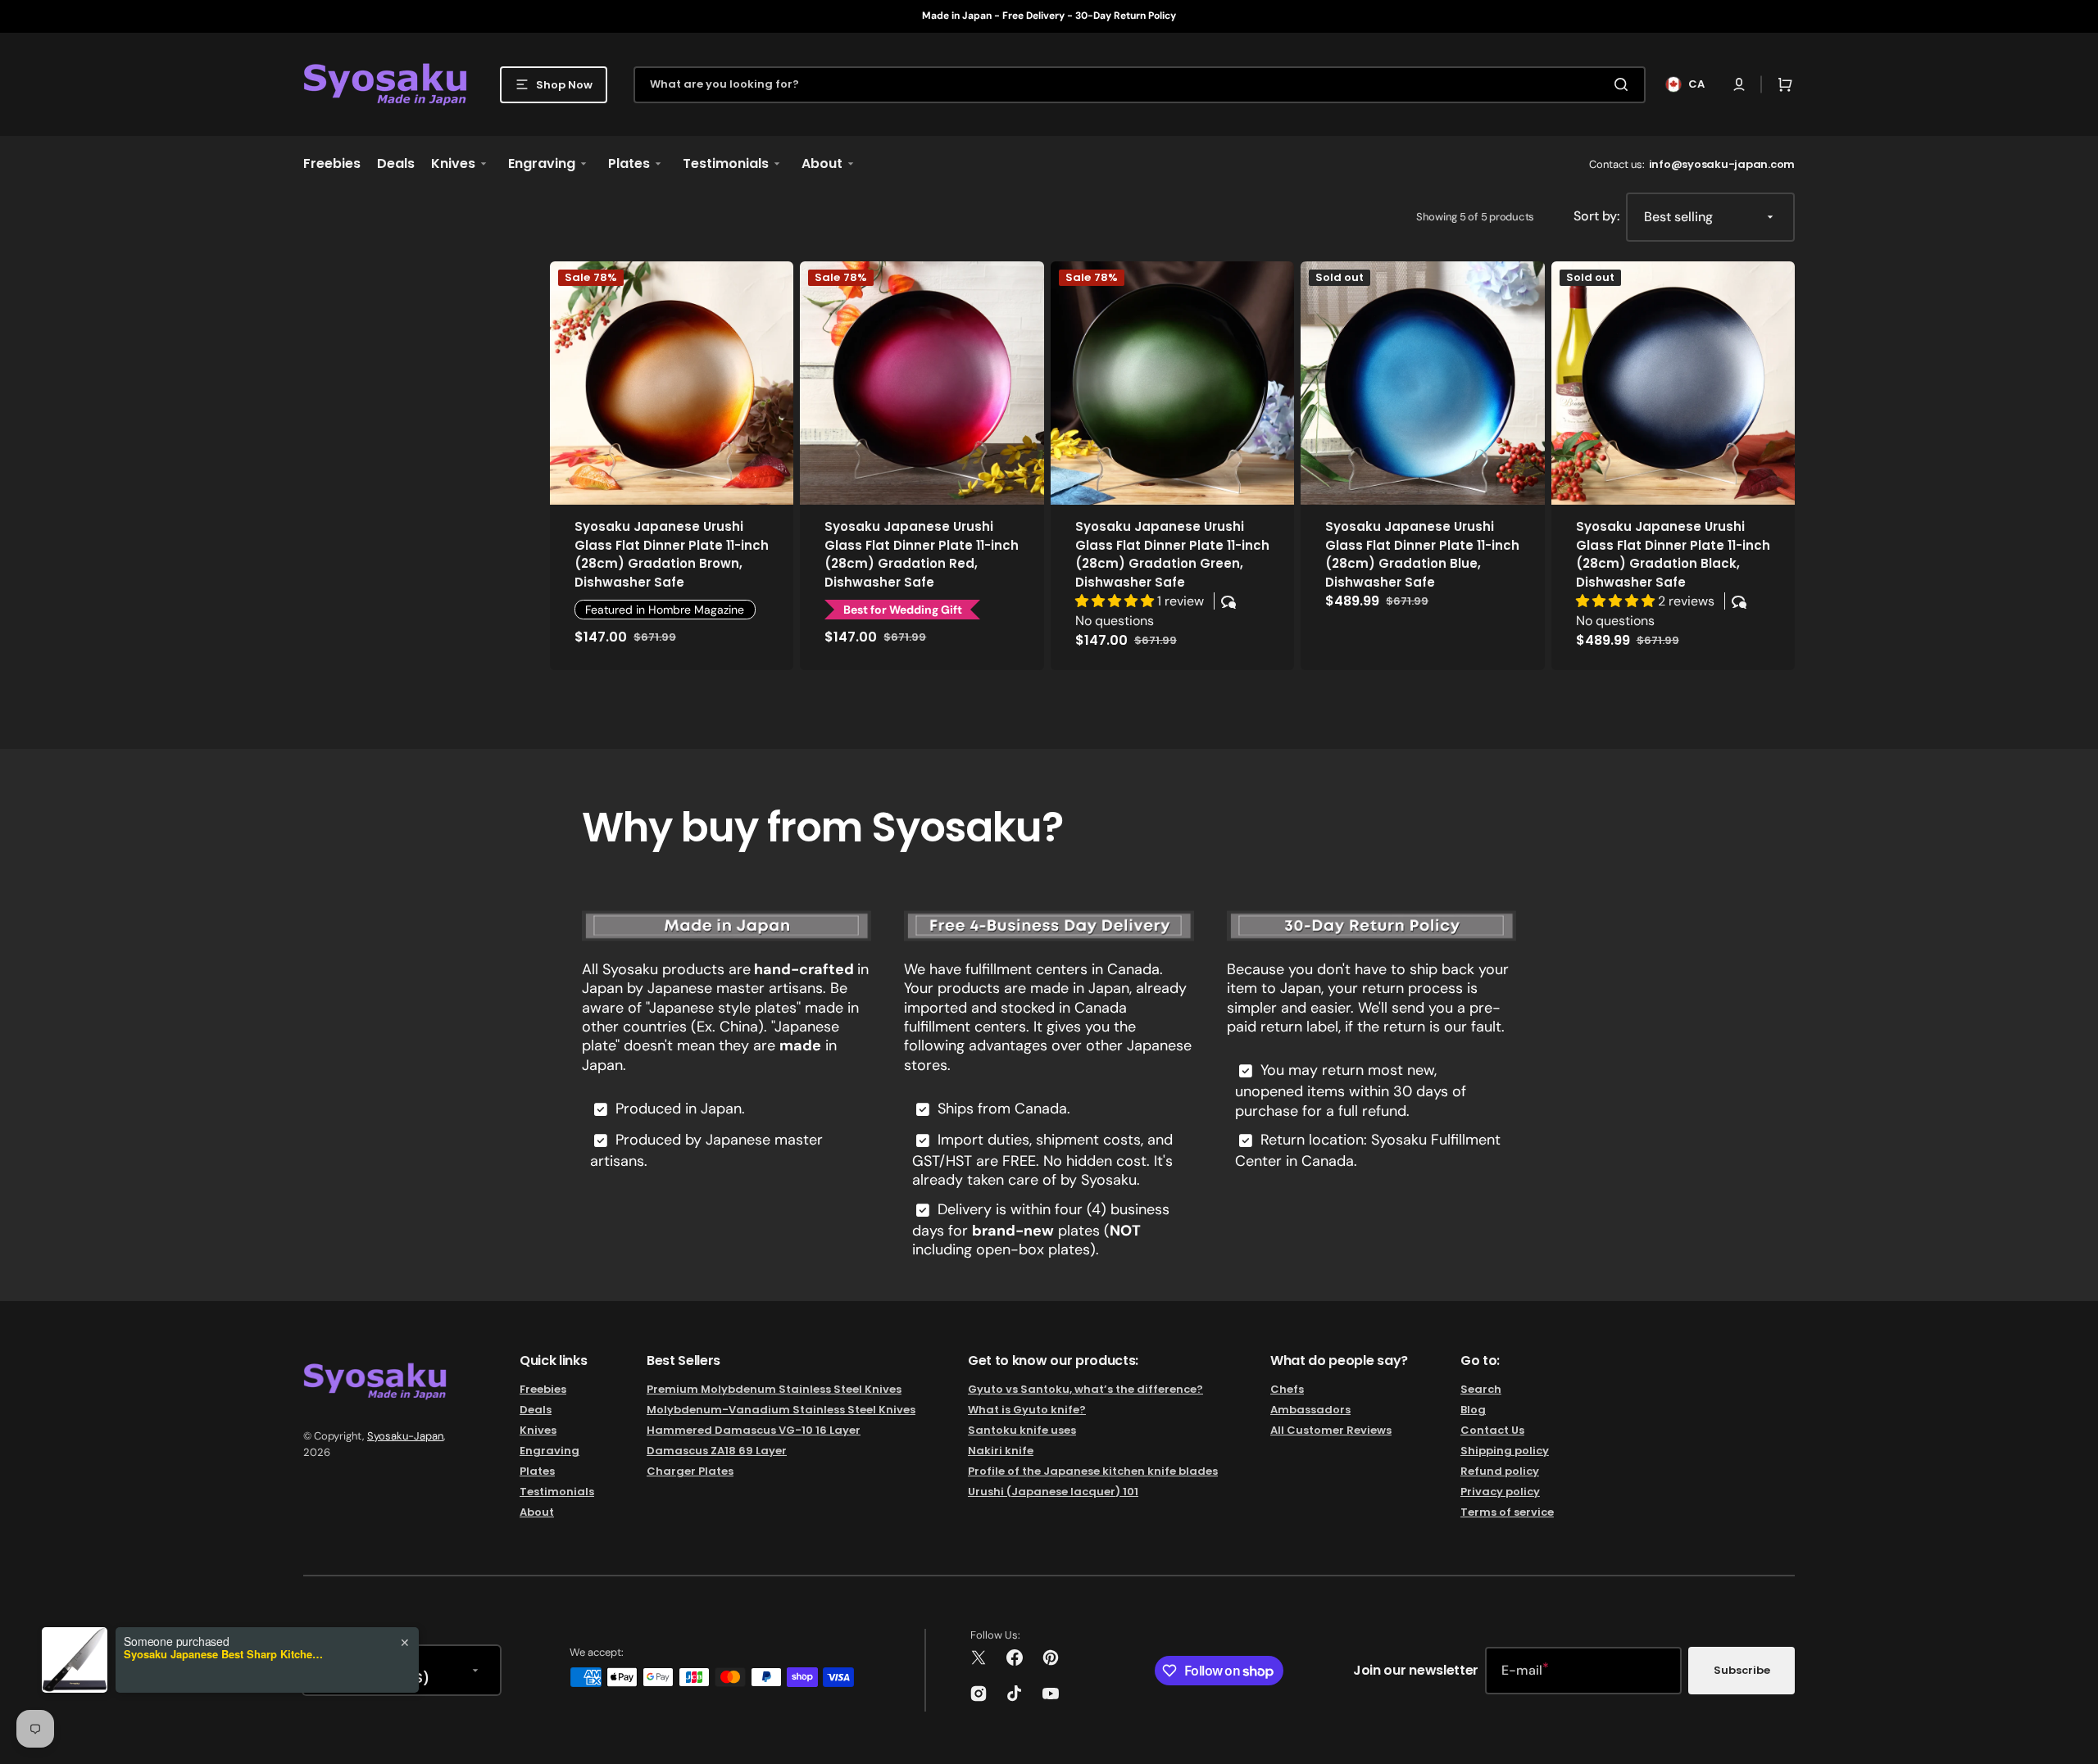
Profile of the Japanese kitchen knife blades (1093, 1471)
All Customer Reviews (1331, 1430)
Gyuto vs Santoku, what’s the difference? (1085, 1390)
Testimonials (557, 1492)
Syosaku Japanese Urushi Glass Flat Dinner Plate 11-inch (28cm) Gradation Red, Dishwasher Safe (922, 554)
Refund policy (1500, 1471)
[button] (1739, 84)
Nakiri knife (1001, 1451)
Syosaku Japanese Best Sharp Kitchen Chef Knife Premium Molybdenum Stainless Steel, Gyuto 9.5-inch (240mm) (226, 1654)
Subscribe (1742, 1670)
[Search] (1624, 84)
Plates (537, 1471)
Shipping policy (1505, 1451)
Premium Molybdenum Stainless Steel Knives (774, 1390)
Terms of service (1507, 1512)
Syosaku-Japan (405, 1436)
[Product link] (672, 466)
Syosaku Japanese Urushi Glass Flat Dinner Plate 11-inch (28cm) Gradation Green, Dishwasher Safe (1172, 554)
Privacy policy (1500, 1492)
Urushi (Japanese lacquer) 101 (1053, 1492)
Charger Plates (690, 1471)
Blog (1473, 1410)
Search (1481, 1390)
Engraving (549, 1451)
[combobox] (1140, 85)
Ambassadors (1310, 1410)
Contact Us (1492, 1430)
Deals (536, 1410)
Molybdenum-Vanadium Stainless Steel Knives (781, 1410)
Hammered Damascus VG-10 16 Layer (754, 1430)
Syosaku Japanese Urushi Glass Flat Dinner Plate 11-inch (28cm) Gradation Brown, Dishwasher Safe (672, 554)
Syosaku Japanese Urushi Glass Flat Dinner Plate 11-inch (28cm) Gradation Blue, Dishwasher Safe (1422, 554)
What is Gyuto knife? (1027, 1410)
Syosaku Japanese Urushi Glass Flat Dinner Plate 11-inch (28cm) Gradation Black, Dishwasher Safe (1673, 554)
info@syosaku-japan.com (1722, 164)
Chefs (1287, 1390)
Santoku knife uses (1022, 1430)
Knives (538, 1430)
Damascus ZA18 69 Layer (717, 1451)
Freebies (543, 1390)
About (537, 1512)
